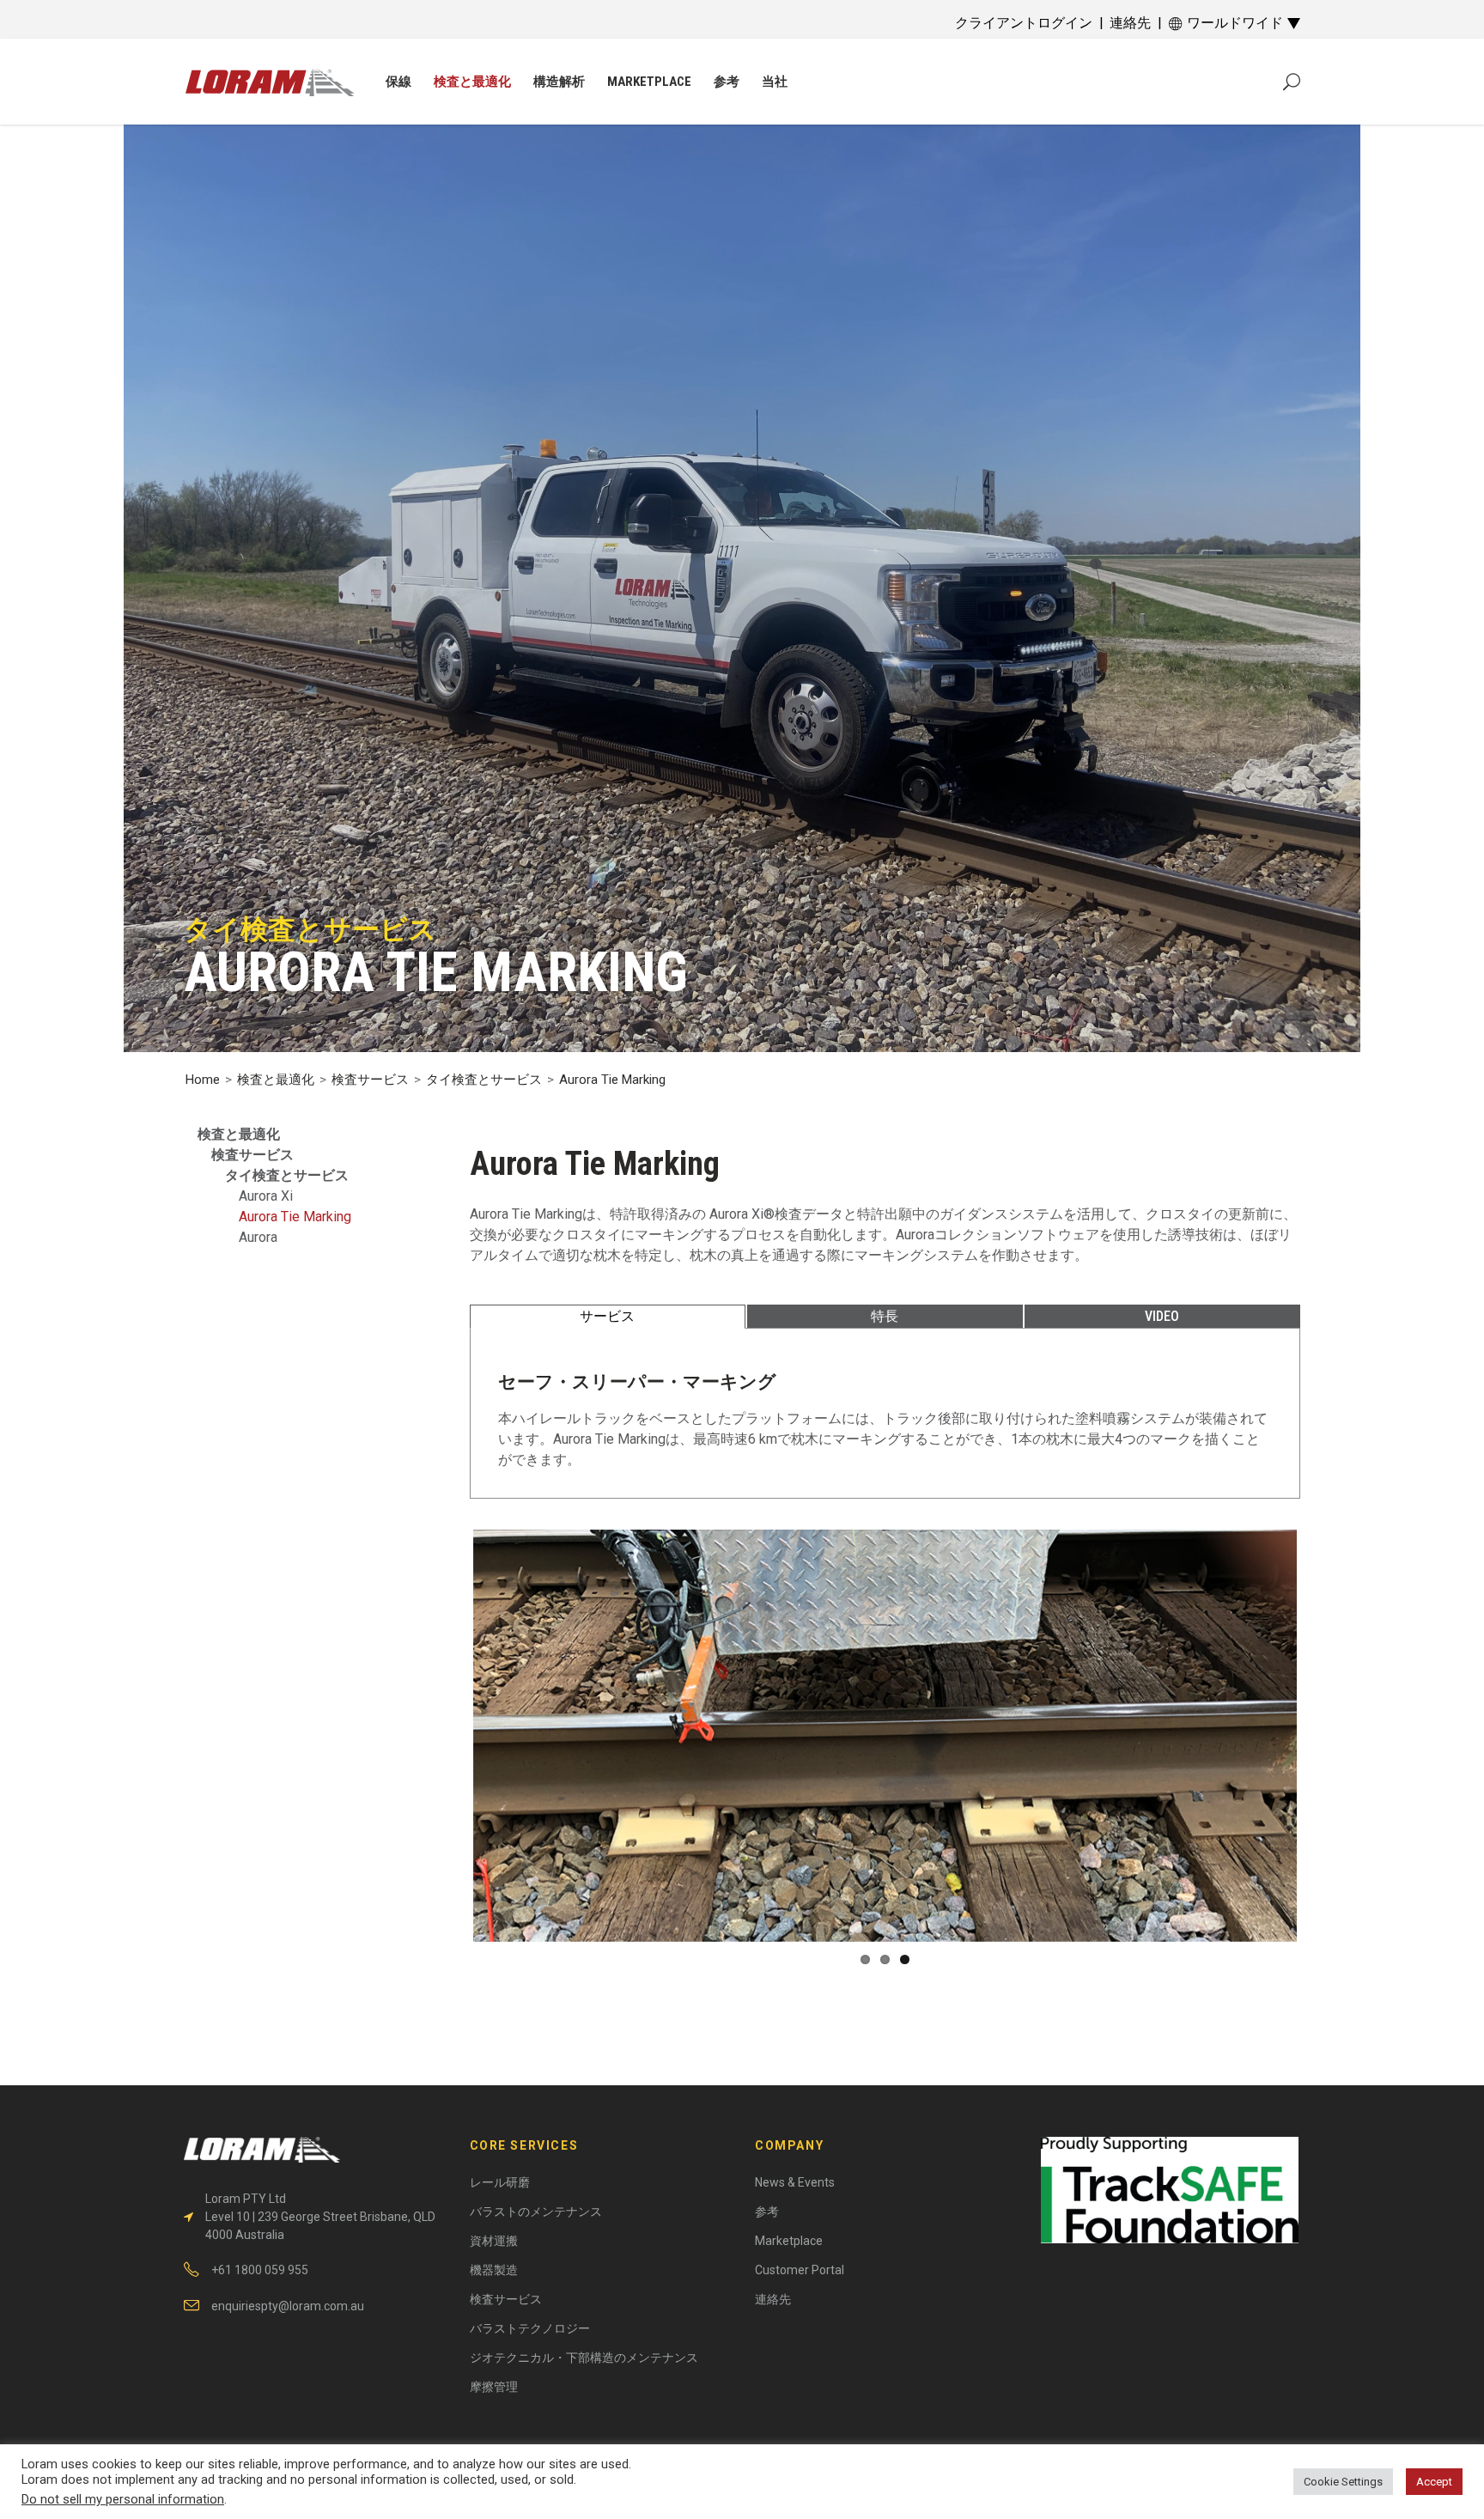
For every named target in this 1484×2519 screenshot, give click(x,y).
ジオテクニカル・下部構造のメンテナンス (584, 2358)
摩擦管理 (494, 2387)
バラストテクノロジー (530, 2328)
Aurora (258, 1237)
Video (1162, 1316)
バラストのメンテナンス (536, 2212)
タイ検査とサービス (484, 1080)
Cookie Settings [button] (1343, 2482)
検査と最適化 (276, 1080)
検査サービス (370, 1080)
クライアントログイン (1024, 23)
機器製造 (494, 2270)
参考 (767, 2212)
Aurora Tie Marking (295, 1217)
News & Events (795, 2182)
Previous (447, 1780)
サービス (607, 1316)
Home (203, 1080)
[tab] (608, 1317)
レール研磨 (500, 2182)
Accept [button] (1434, 2482)
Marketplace (789, 2241)
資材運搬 (494, 2241)
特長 (885, 1316)
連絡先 (1130, 23)
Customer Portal (800, 2270)
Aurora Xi (266, 1196)
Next (1323, 1780)
